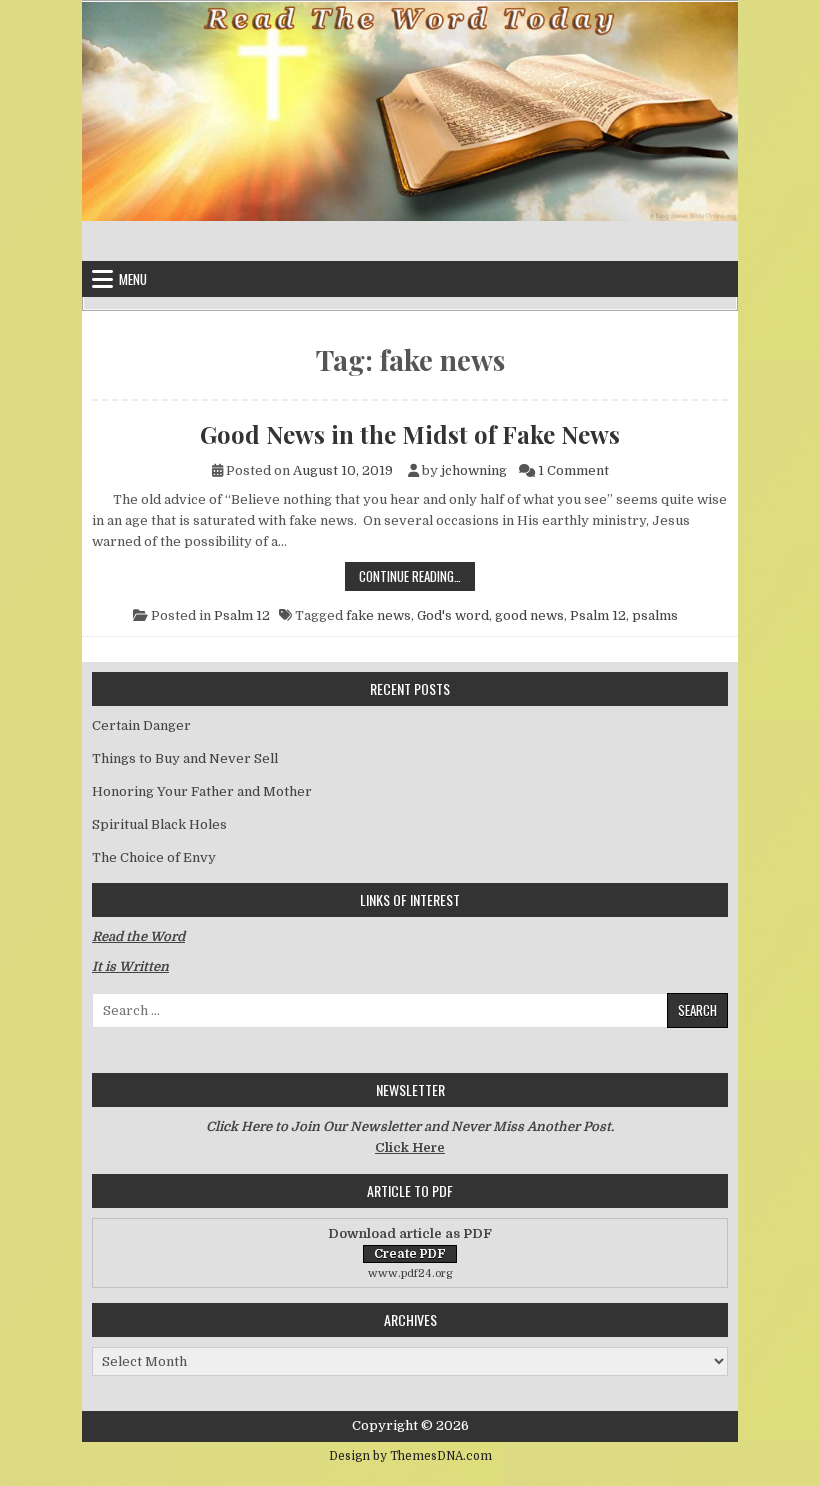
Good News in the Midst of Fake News (410, 434)
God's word (453, 615)
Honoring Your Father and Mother (202, 791)
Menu (133, 279)
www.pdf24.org (410, 1273)
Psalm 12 (242, 615)
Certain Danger (141, 725)
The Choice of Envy (154, 857)
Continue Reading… (417, 575)
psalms (655, 615)
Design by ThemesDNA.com (410, 1456)
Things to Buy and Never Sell (185, 758)
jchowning (474, 470)
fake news (378, 615)
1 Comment (573, 470)
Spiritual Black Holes (159, 824)
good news (529, 615)
